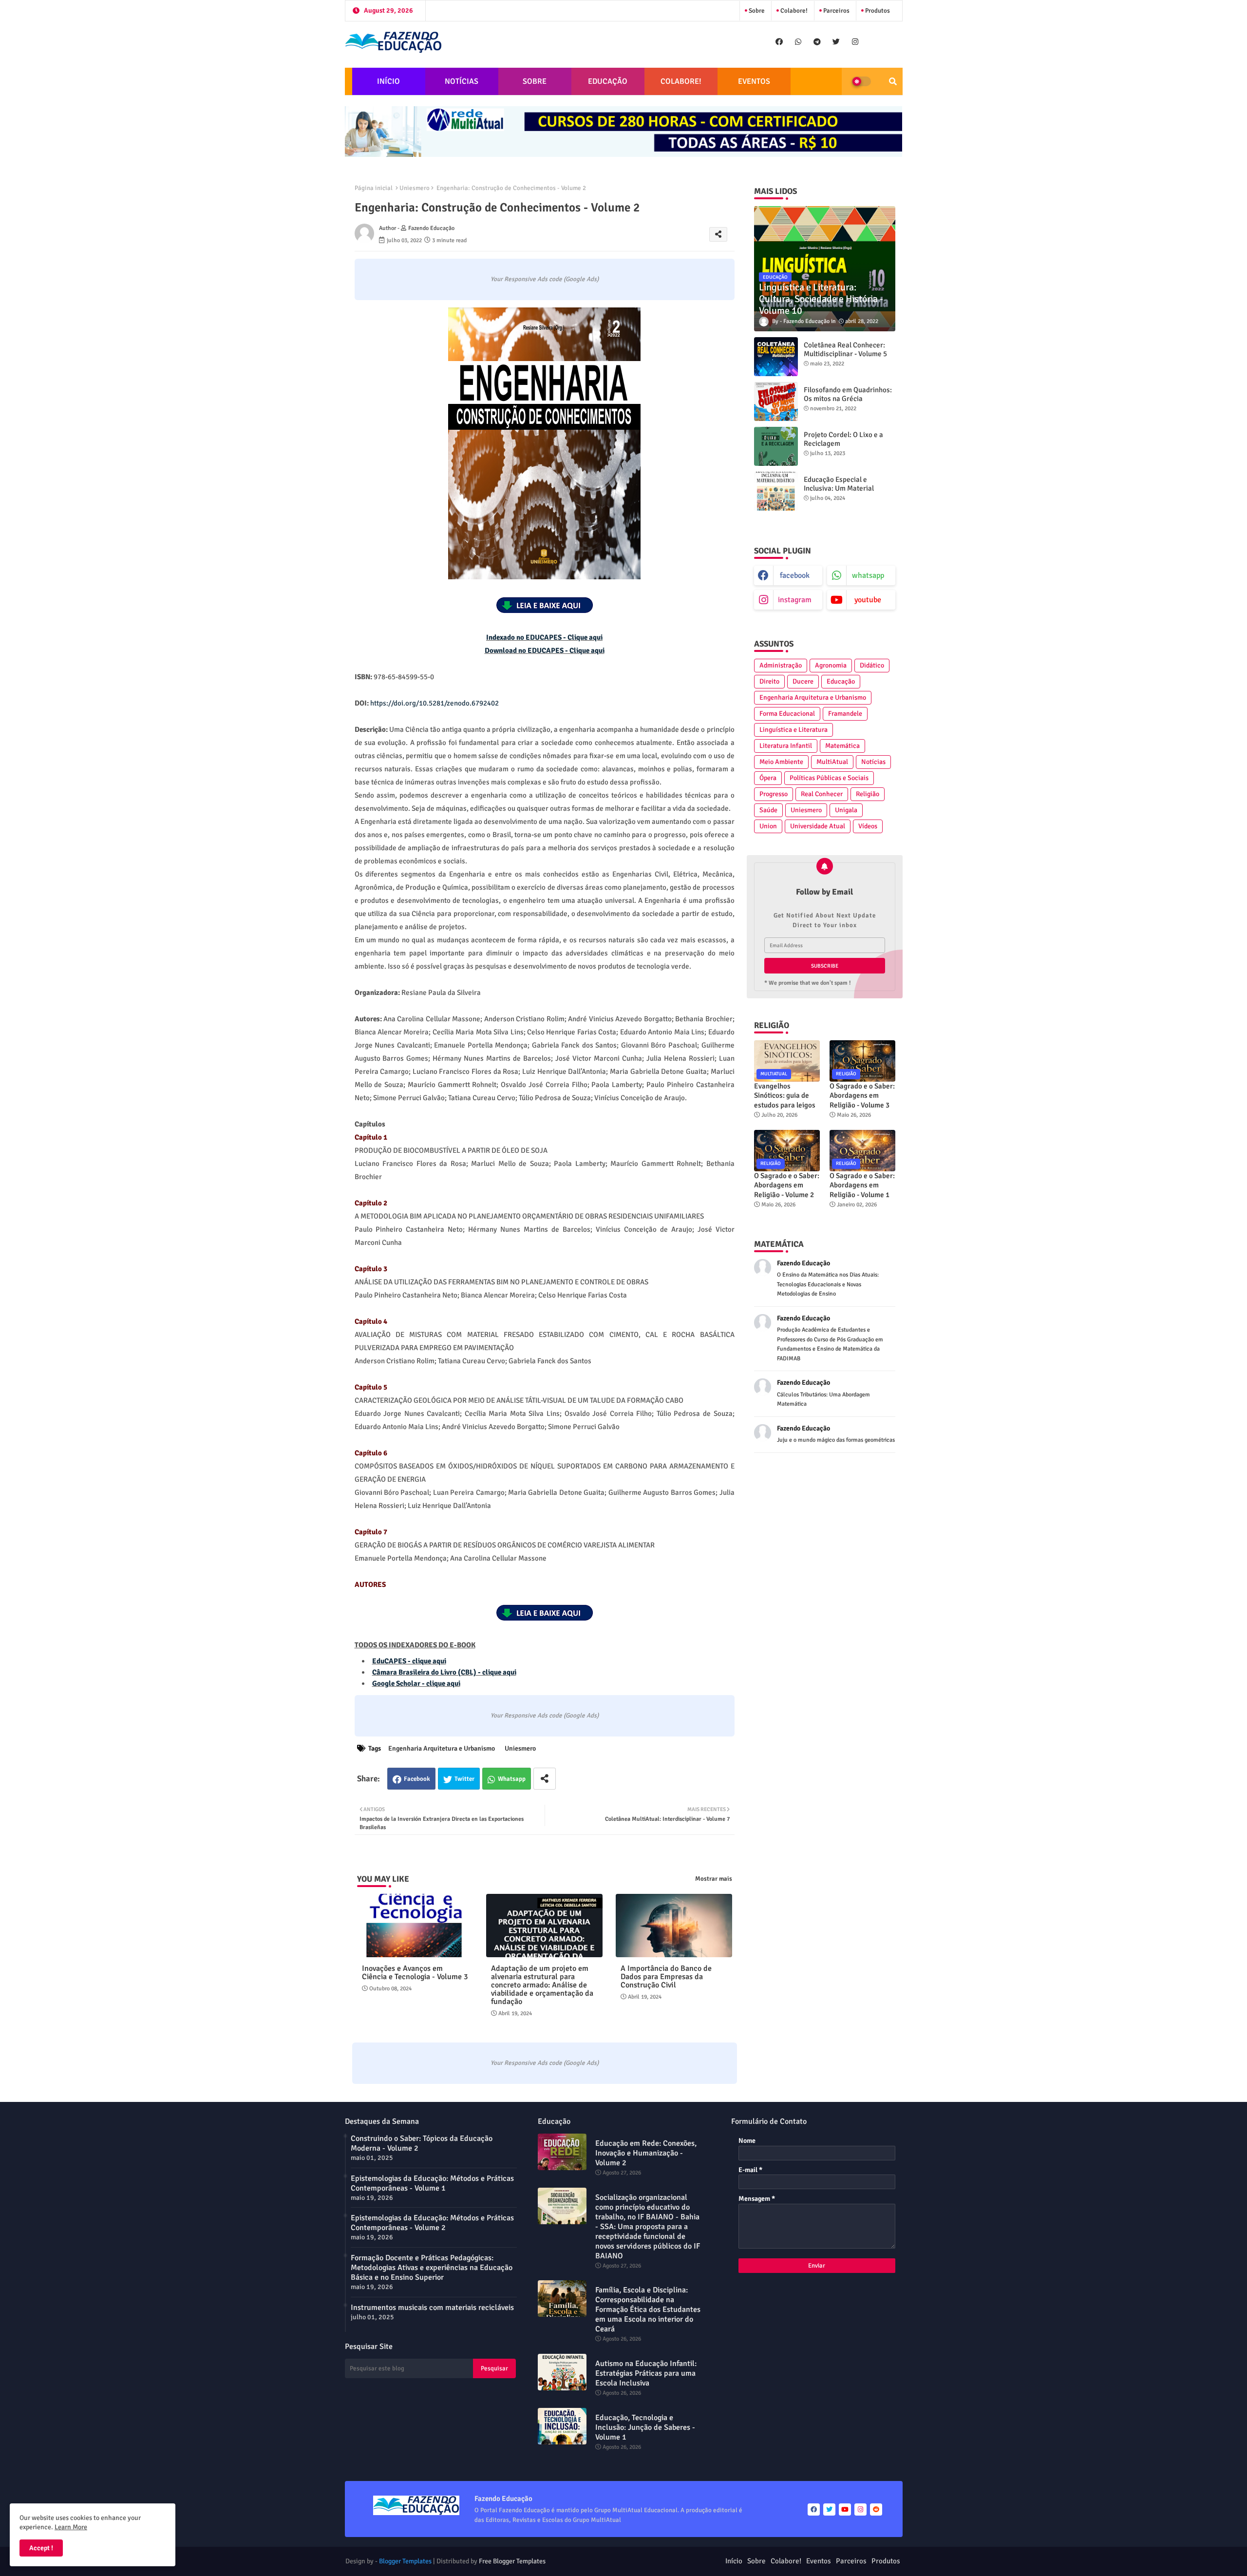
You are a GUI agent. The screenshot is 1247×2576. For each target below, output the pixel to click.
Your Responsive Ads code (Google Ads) (545, 279)
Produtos (877, 11)
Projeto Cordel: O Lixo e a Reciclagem (843, 439)
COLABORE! (681, 81)
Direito (769, 681)
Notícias (873, 762)
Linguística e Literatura (794, 730)
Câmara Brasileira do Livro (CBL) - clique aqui (444, 1672)
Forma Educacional (787, 714)
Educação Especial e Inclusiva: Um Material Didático (839, 488)
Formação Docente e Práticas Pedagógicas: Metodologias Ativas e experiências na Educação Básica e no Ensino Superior (432, 2268)
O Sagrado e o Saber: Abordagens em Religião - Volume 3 (862, 1096)
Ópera (768, 778)
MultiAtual (832, 762)
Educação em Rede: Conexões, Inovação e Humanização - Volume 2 (646, 2153)
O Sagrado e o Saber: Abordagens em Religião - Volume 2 (787, 1185)
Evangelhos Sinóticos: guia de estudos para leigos (785, 1096)
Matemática (842, 746)
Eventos (819, 2561)
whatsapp (868, 575)
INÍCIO (388, 81)
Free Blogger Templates (512, 2561)
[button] (893, 81)
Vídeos (868, 826)
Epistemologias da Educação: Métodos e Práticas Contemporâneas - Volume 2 (432, 2223)
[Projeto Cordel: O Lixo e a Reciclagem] (776, 446)
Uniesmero (415, 188)
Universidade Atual (818, 826)
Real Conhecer (822, 794)
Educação (841, 681)
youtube (868, 600)
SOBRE (535, 81)
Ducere (803, 681)
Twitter (464, 1779)
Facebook (417, 1779)
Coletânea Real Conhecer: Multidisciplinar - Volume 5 (845, 349)
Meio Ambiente (781, 762)
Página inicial (374, 188)
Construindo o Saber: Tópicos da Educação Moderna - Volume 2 (422, 2143)
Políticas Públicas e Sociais (829, 778)
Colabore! (793, 11)
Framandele (845, 714)
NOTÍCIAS (462, 81)
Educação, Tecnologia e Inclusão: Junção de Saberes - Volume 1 (645, 2427)
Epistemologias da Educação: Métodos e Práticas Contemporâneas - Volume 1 (432, 2183)
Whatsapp (512, 1779)
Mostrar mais (714, 1879)
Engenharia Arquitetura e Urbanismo (442, 1748)
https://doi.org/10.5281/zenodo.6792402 (435, 703)
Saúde (768, 810)
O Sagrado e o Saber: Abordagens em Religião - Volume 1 (862, 1185)
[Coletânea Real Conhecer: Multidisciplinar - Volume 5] (776, 357)
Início (734, 2561)
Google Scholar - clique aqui (416, 1683)
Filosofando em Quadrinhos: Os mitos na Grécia (848, 394)
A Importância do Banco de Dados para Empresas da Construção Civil (666, 1977)
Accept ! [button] (41, 2548)
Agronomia (831, 665)
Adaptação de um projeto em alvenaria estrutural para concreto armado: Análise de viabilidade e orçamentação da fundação (542, 1985)
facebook (795, 575)
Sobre (756, 11)
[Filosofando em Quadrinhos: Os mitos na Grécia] (776, 401)
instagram (795, 600)
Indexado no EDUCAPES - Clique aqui (544, 637)
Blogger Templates (405, 2561)
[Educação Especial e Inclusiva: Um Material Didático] (776, 491)
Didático (872, 665)
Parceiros (836, 11)
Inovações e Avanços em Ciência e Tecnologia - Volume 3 (415, 1973)
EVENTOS (754, 81)
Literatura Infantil (786, 746)
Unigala (846, 810)
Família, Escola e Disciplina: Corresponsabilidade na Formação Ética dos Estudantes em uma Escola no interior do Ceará (648, 2309)
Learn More (71, 2527)
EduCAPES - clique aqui (409, 1661)
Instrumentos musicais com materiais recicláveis (432, 2308)
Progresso (774, 794)
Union (768, 826)
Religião (868, 794)
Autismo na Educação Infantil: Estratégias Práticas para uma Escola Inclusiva (646, 2373)
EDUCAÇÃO (608, 81)
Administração (781, 665)
